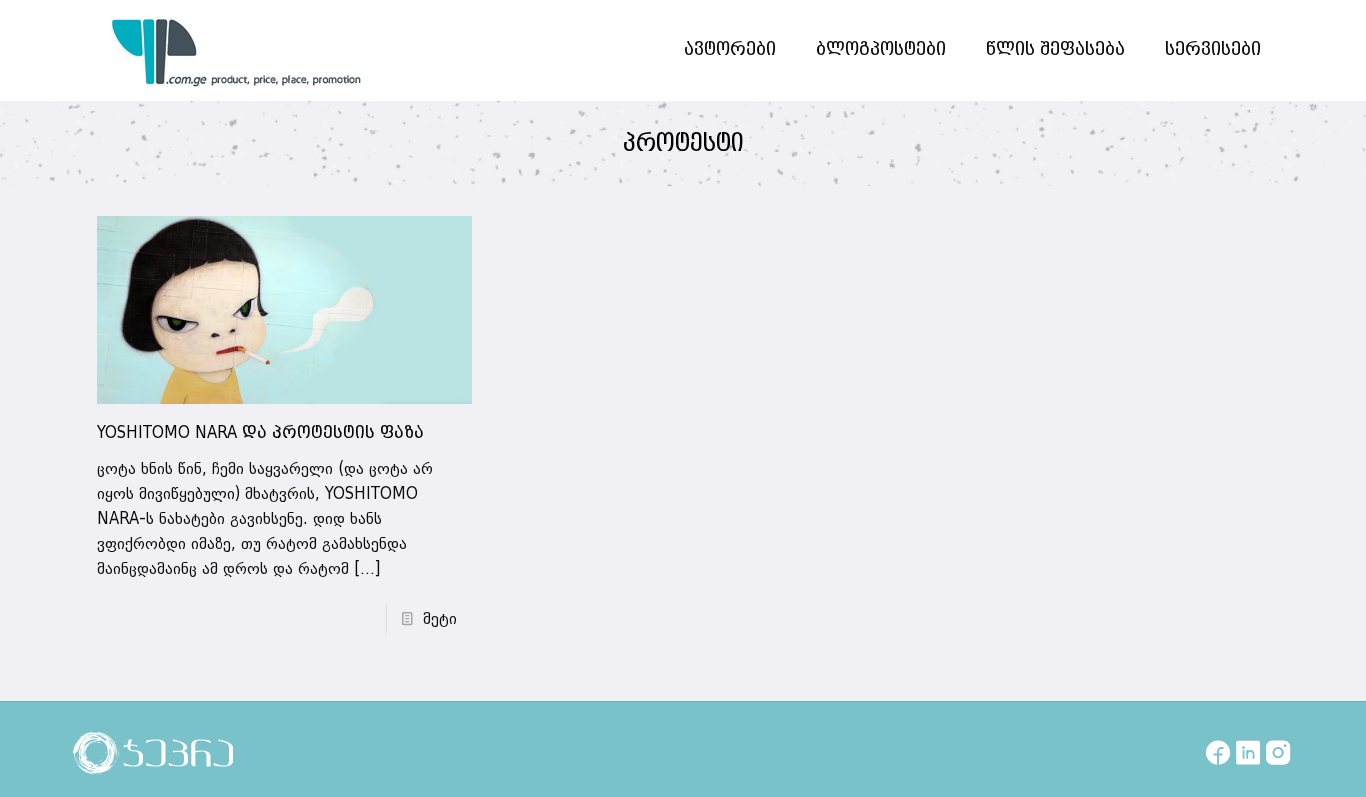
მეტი (440, 619)
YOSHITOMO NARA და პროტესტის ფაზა (260, 433)
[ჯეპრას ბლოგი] (237, 50)
